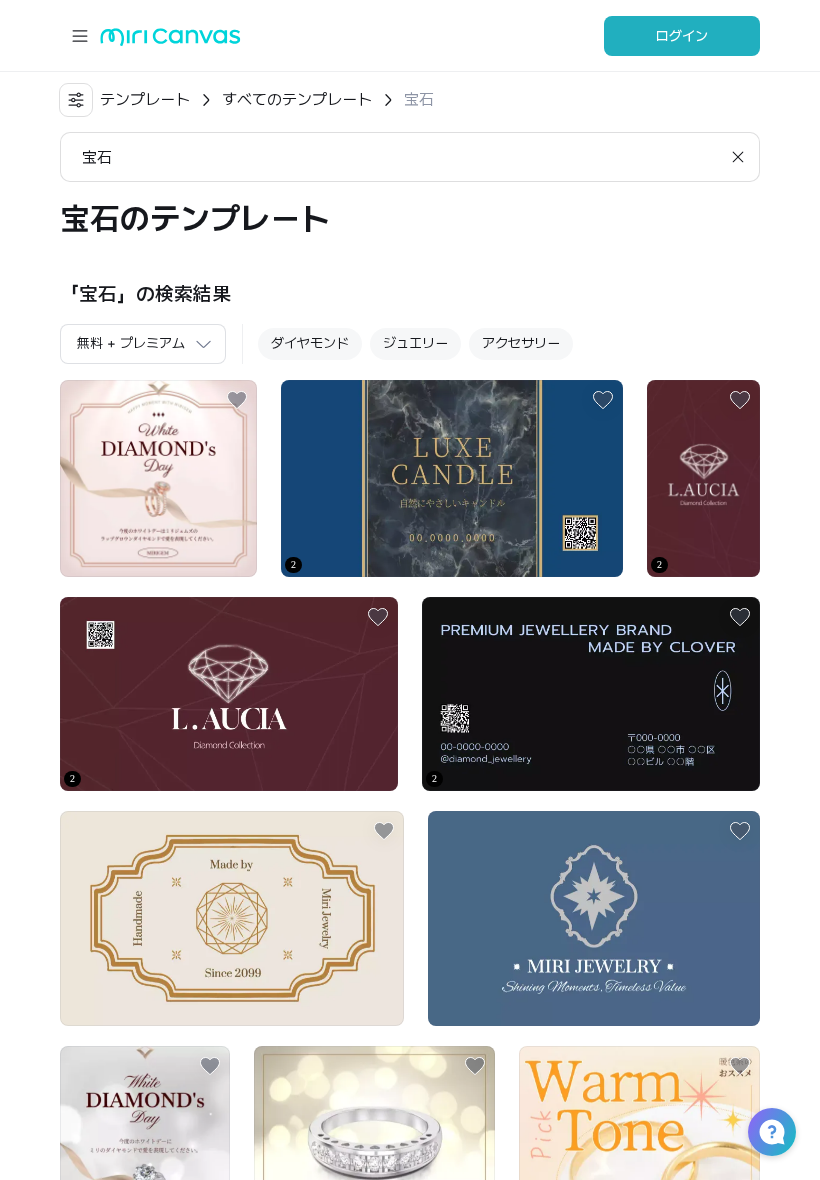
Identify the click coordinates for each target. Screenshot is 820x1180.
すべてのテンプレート (297, 99)
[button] (772, 1132)
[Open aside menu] (80, 36)
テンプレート (145, 99)
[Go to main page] (170, 41)
